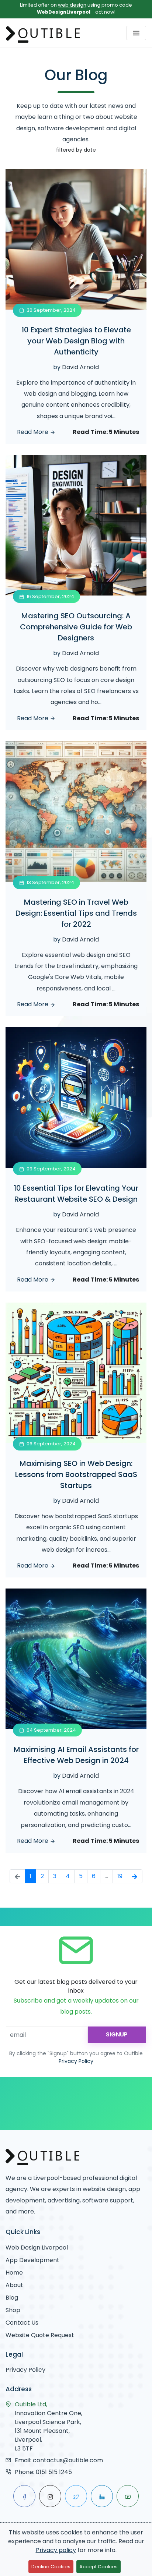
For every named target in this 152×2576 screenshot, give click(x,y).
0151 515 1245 (54, 2472)
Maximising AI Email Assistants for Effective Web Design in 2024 (76, 1755)
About (14, 2285)
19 (120, 1876)
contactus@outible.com (68, 2460)
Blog (12, 2298)
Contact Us (22, 2323)
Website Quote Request (40, 2335)
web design (72, 5)
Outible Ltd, (31, 2404)
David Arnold (80, 367)
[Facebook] (24, 2496)
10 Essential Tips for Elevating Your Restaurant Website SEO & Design (76, 1194)
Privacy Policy (76, 2061)
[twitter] (76, 2496)
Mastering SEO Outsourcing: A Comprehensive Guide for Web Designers (76, 627)
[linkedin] (102, 2496)
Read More (33, 432)
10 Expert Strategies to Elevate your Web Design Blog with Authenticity (76, 341)
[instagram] (50, 2496)
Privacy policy (56, 2550)
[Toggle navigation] (136, 33)
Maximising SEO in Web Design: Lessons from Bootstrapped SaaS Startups (76, 1474)
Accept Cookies (99, 2567)
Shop (13, 2310)
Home (14, 2273)
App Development (32, 2260)
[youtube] (128, 2496)
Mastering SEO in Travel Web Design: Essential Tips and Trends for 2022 (76, 913)
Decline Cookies (51, 2567)
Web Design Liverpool (37, 2248)
